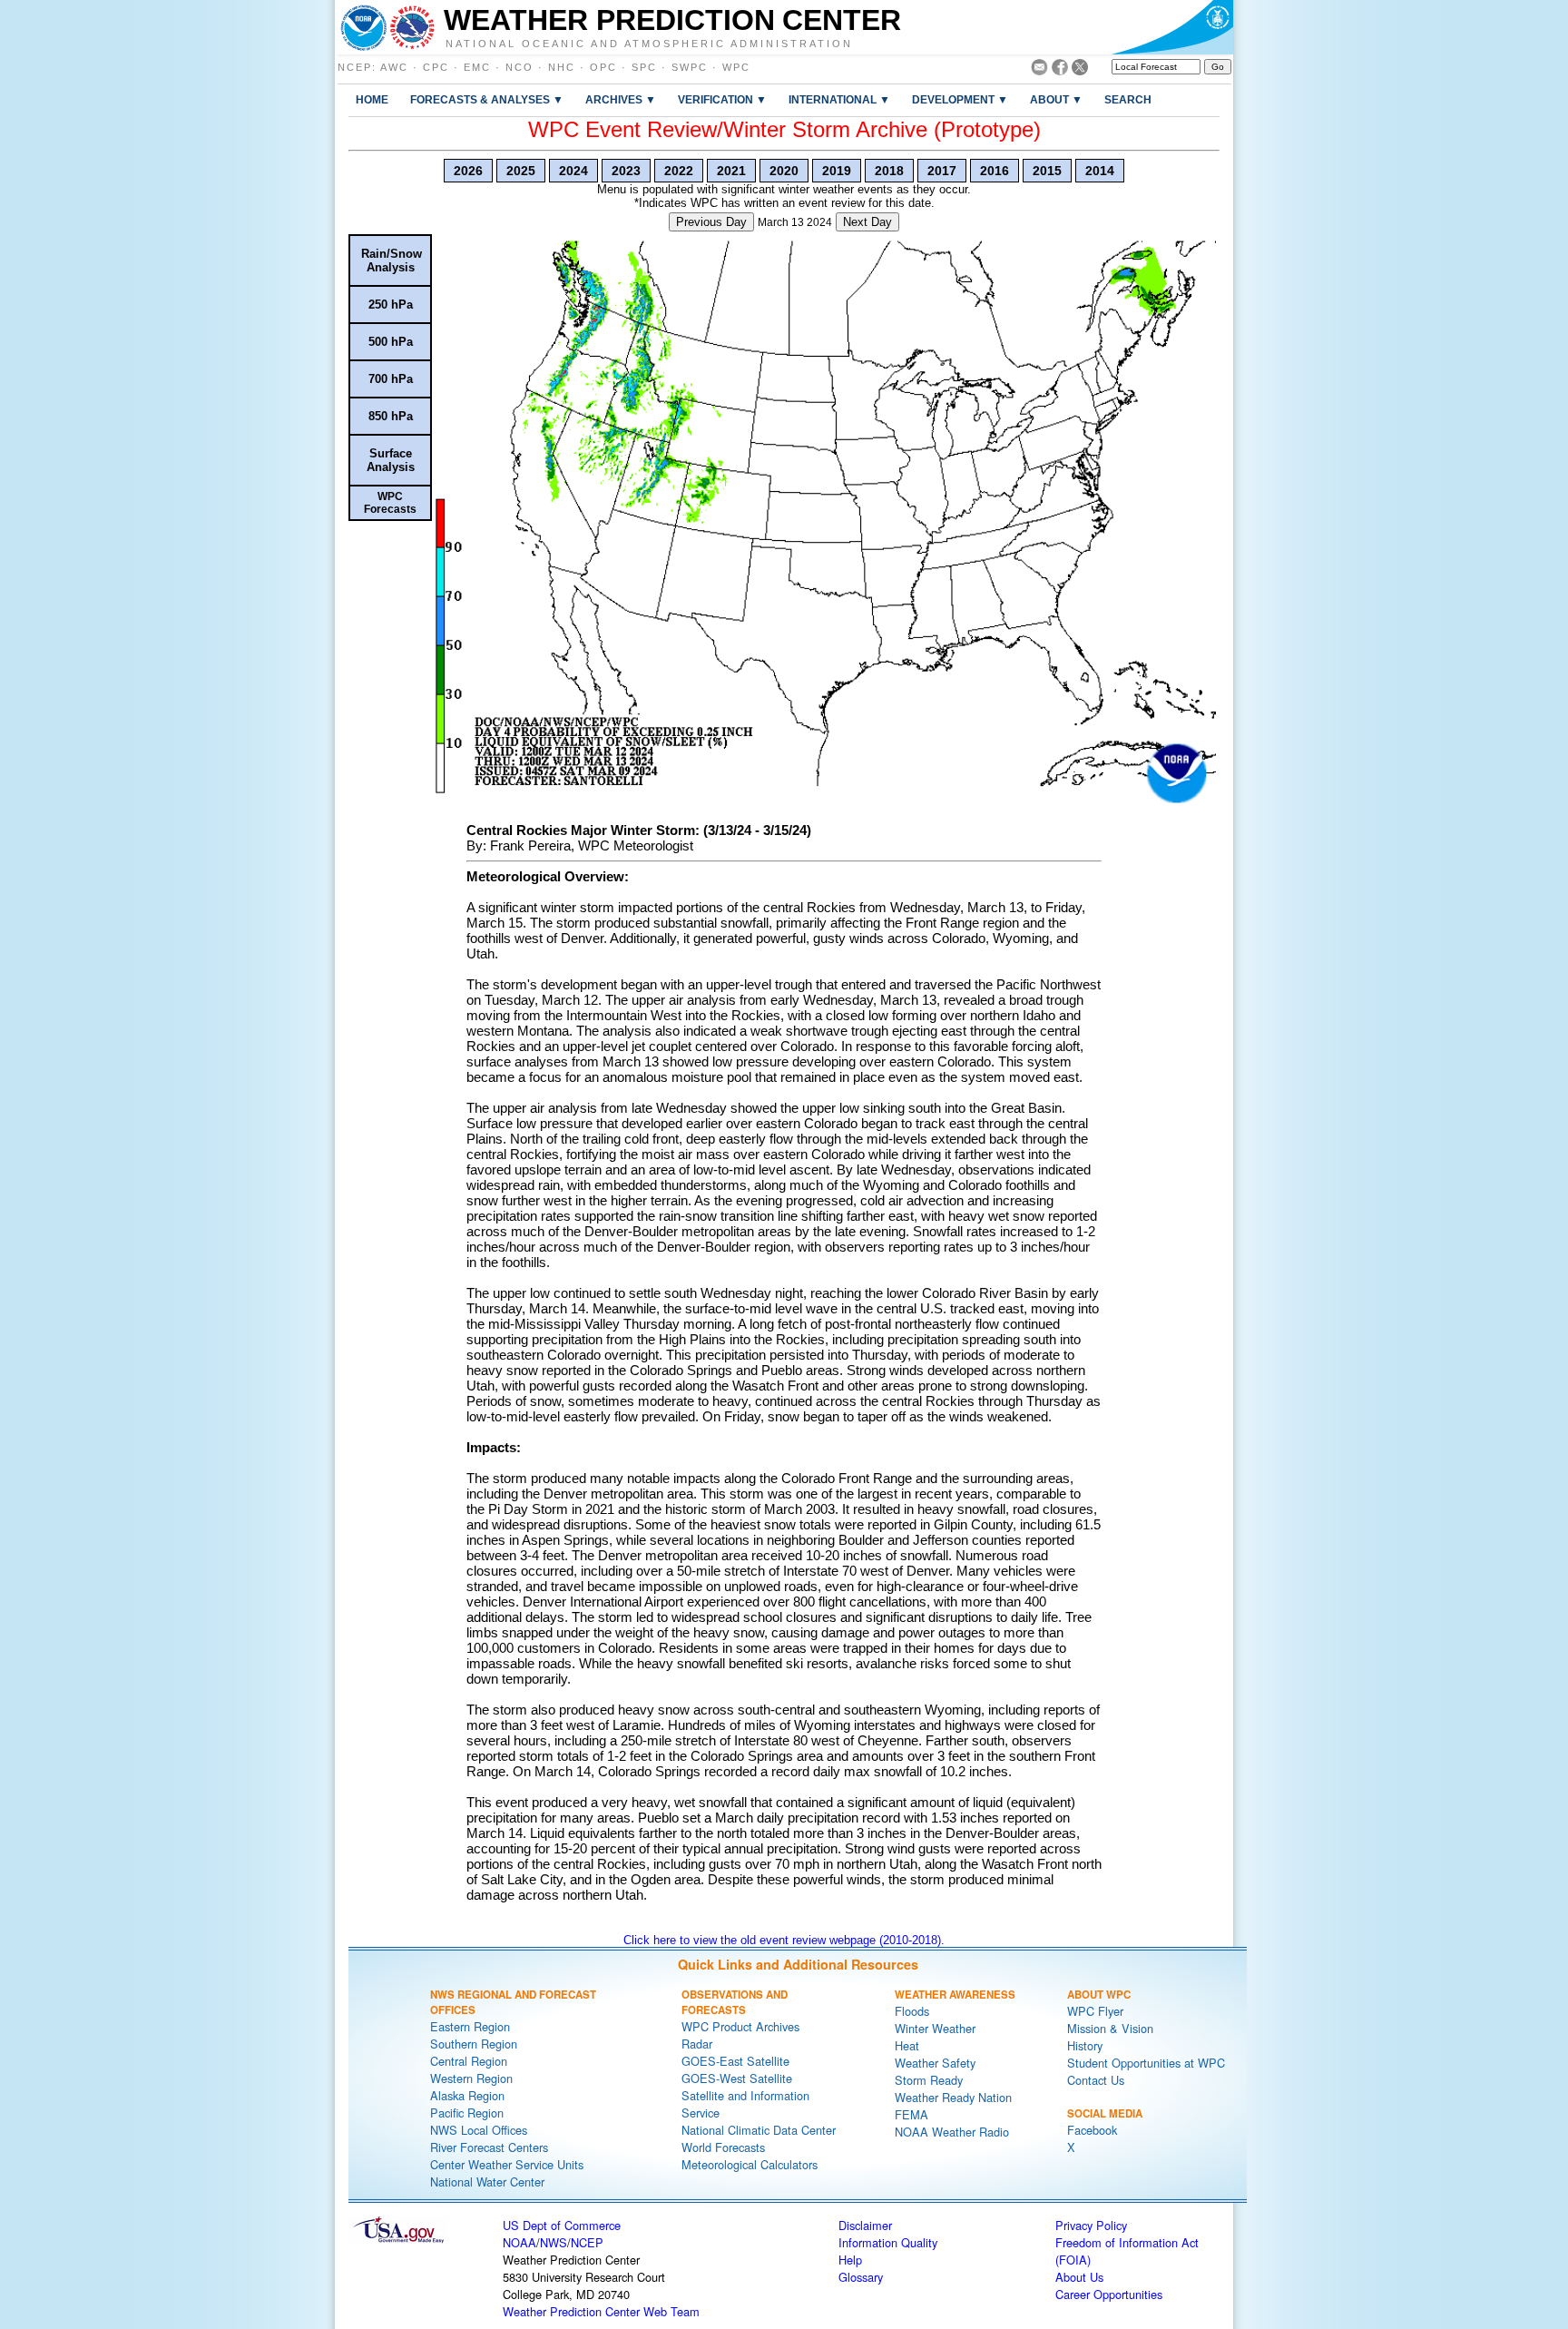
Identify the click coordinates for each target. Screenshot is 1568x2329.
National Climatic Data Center (759, 2130)
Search (1128, 99)
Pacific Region (467, 2113)
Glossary (861, 2277)
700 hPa (391, 379)
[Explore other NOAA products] (364, 27)
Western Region (471, 2078)
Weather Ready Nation (953, 2097)
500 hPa (391, 342)
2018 (889, 171)
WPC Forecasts (390, 503)
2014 (1100, 171)
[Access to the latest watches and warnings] (412, 27)
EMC (477, 67)
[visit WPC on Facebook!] (1060, 70)
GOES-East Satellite (735, 2061)
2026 (468, 171)
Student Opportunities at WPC (1146, 2063)
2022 (679, 171)
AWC (394, 67)
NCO (519, 67)
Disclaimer (865, 2225)
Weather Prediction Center (672, 20)
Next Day (867, 222)
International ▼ (839, 99)
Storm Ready (929, 2080)
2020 (784, 171)
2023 (626, 171)
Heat (907, 2045)
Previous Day (711, 222)
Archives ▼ (621, 99)
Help (850, 2260)
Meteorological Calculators (750, 2164)
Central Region (469, 2061)
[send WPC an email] (1039, 70)
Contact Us (1096, 2080)
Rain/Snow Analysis (392, 260)
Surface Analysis (391, 460)
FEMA (911, 2114)
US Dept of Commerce (562, 2225)
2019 (837, 171)
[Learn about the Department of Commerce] (1172, 27)
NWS (554, 2242)
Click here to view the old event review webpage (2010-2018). (784, 1940)
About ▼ (1056, 99)
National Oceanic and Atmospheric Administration (649, 43)
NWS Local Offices (479, 2130)
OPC (603, 67)
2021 (731, 171)
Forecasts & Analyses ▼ (487, 99)
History (1085, 2045)
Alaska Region (467, 2095)
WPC (736, 67)
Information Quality (888, 2242)
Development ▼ (960, 99)
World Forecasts (723, 2147)
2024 (573, 171)
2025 (521, 171)
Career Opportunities (1109, 2294)
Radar (697, 2044)
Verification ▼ (722, 99)
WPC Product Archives (740, 2026)
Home (372, 99)
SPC (644, 67)
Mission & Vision (1110, 2028)
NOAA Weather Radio (952, 2132)
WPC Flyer (1095, 2011)
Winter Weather (935, 2028)
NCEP (355, 67)
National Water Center (487, 2182)
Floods (912, 2011)
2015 (1047, 171)
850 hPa (391, 416)
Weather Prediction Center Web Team (601, 2311)
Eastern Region (470, 2026)
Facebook (1092, 2130)
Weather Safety (935, 2063)
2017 (942, 171)
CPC (436, 67)
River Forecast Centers (489, 2147)
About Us (1079, 2277)
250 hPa (391, 305)
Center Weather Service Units (507, 2164)
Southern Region (474, 2044)
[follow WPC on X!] (1080, 70)
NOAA (519, 2242)
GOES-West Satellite (737, 2078)
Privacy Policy (1091, 2225)
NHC (562, 67)
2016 (995, 171)
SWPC (690, 67)
